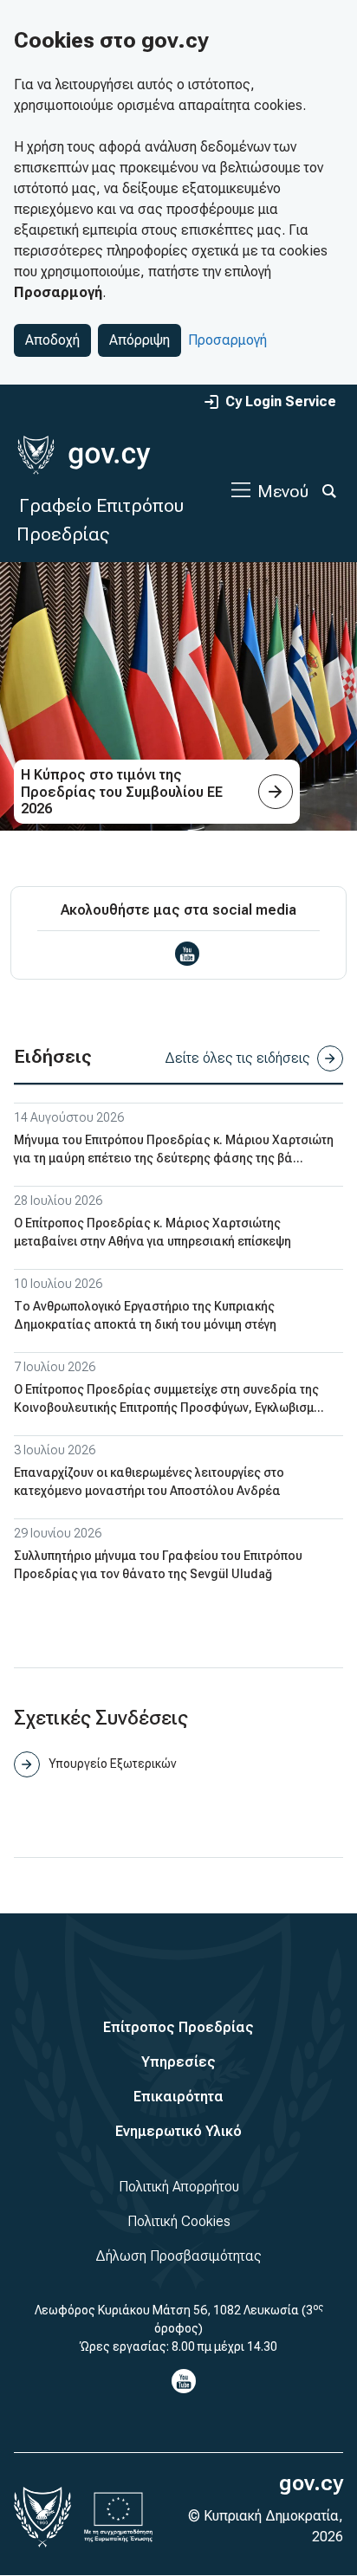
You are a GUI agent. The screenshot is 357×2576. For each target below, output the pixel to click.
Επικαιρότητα (178, 2097)
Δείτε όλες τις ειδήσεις (237, 1058)
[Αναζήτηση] (329, 491)
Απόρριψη (140, 340)
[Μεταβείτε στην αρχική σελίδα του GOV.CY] (84, 455)
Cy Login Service (281, 401)
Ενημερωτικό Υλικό (178, 2131)
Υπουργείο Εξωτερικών (112, 1764)
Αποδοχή (52, 340)
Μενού (283, 491)
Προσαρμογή (227, 340)
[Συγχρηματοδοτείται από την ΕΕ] (119, 2517)
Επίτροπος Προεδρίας (178, 2027)
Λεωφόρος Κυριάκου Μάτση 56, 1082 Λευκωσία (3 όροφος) (179, 2318)
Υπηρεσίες (178, 2062)
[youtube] (187, 954)
